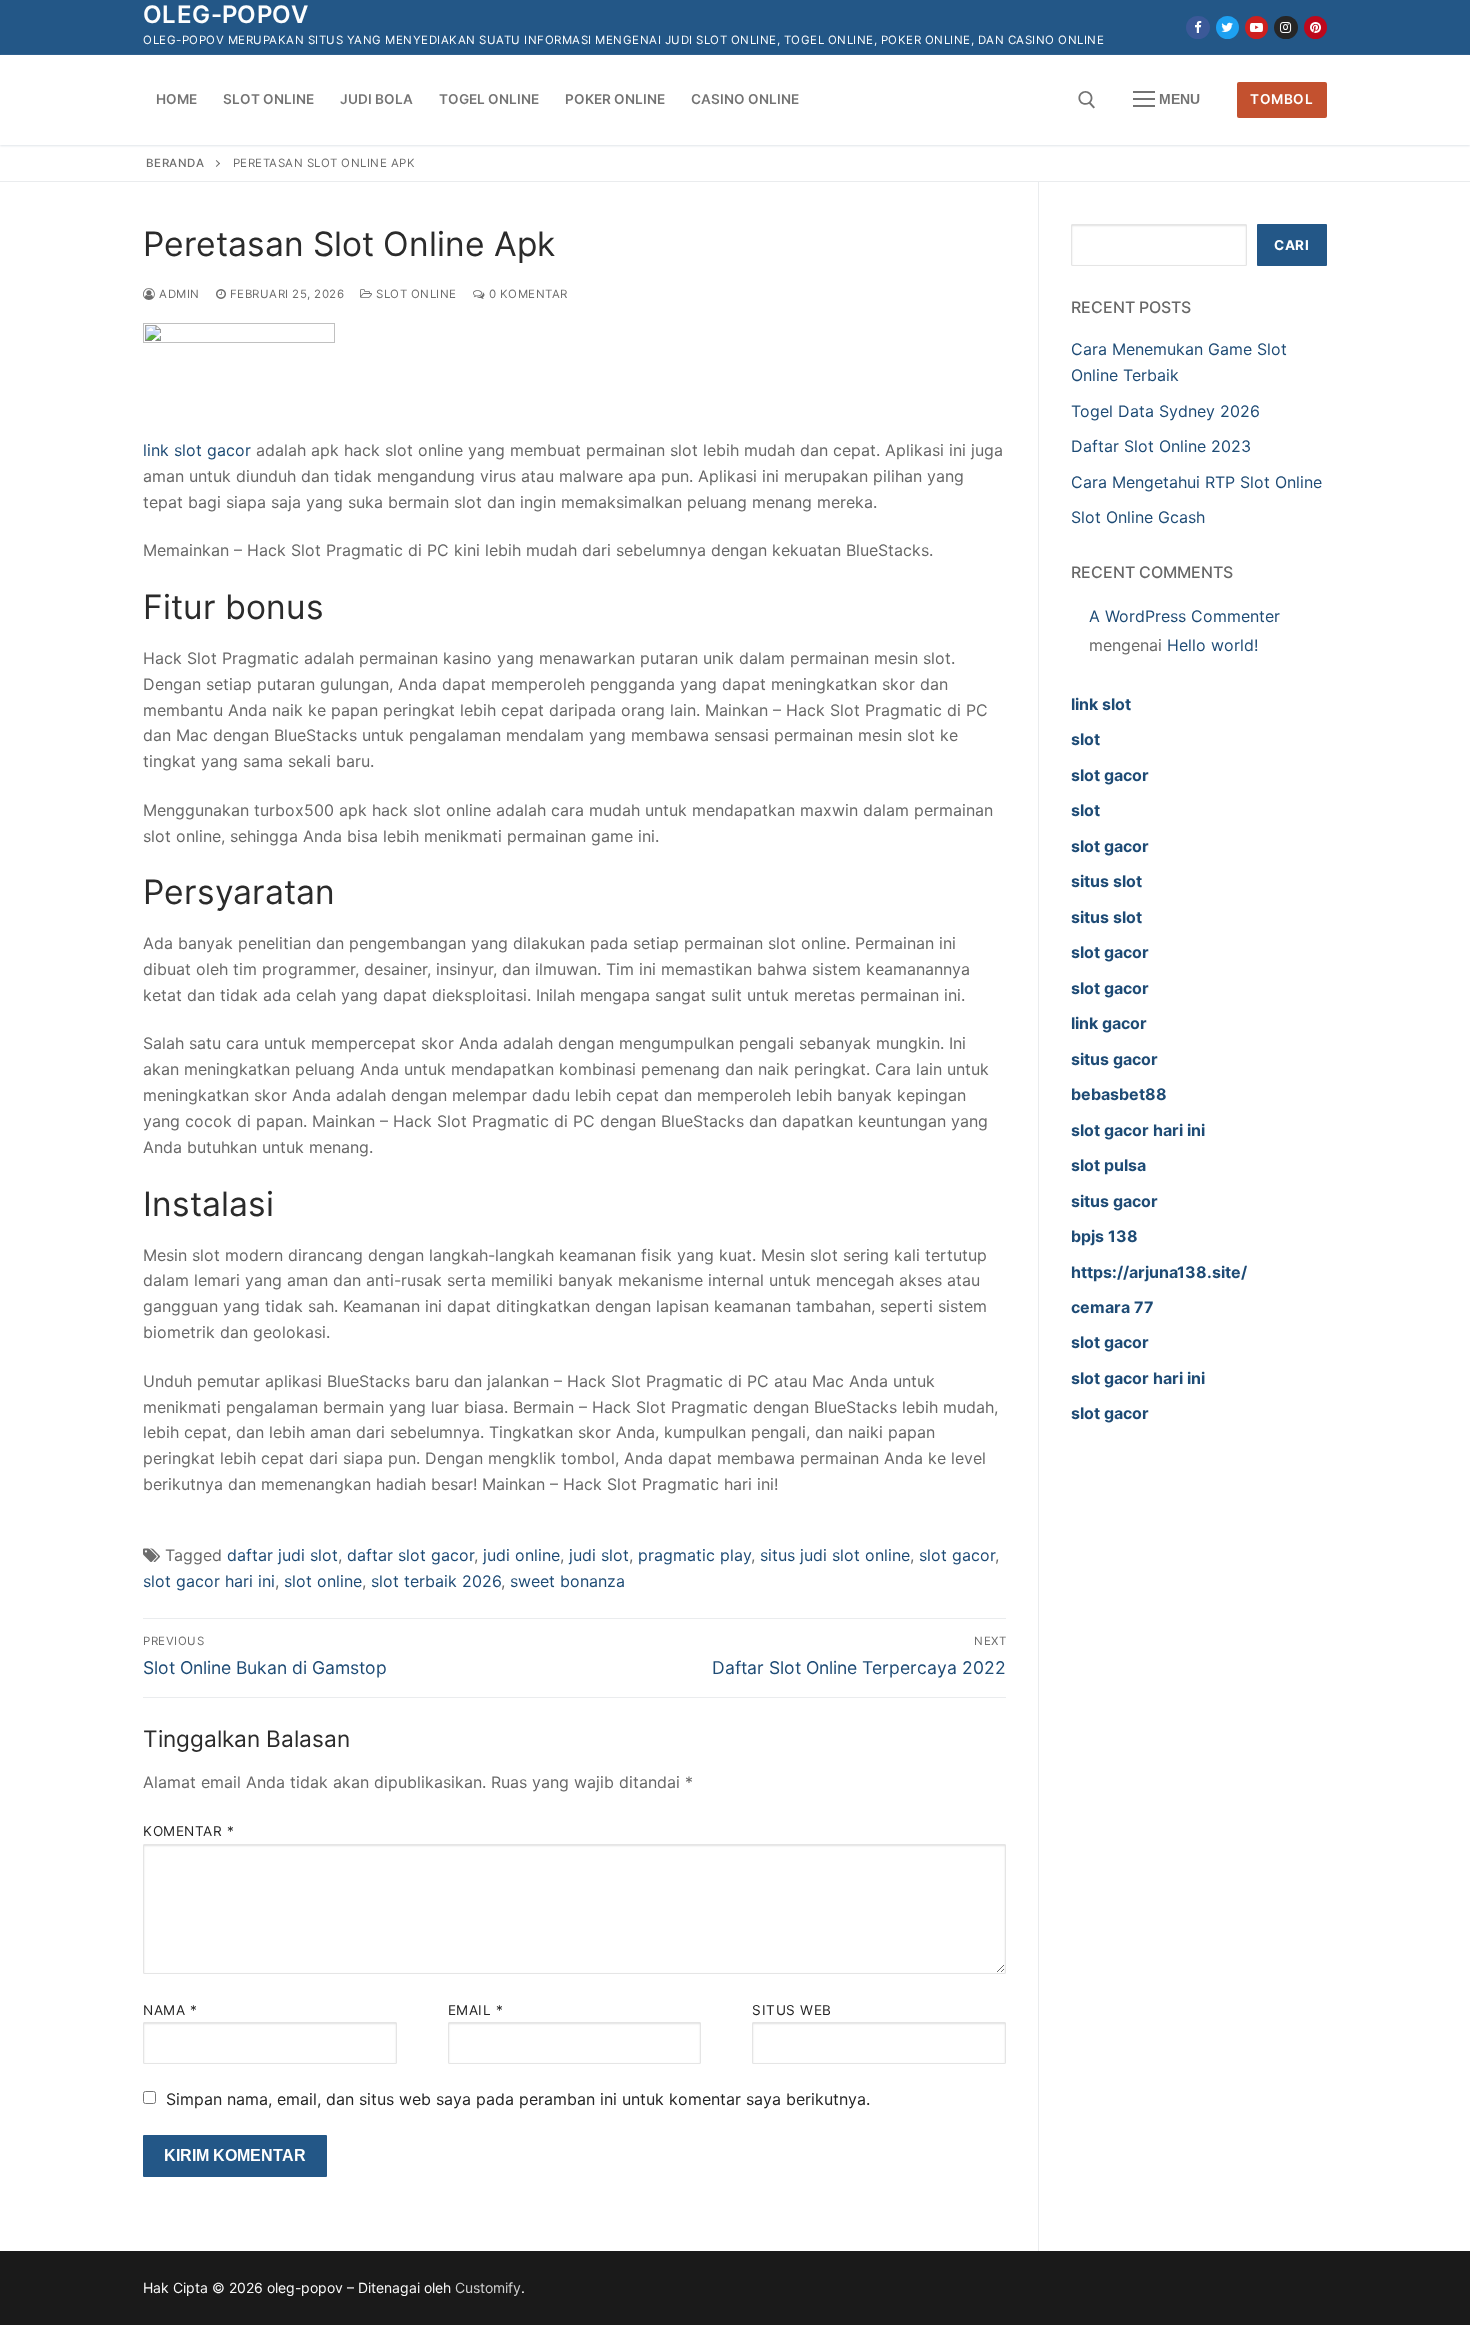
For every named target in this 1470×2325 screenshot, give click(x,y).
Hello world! (1212, 645)
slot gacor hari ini (209, 1581)
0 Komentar (526, 294)
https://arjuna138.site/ (1159, 1272)
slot (1085, 739)
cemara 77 (1112, 1307)
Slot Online (415, 294)
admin (178, 294)
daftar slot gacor (410, 1555)
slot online (323, 1581)
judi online (521, 1555)
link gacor (1109, 1023)
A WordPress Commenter (1184, 616)
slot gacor (957, 1555)
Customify (488, 2287)
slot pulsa (1108, 1165)
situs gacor (1114, 1059)
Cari (1291, 245)
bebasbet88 (1119, 1094)
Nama (170, 2010)
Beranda (175, 163)
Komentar (188, 1831)
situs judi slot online (835, 1555)
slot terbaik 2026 (436, 1581)
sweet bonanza (567, 1581)
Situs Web (792, 2010)
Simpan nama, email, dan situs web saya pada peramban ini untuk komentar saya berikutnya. (518, 2099)
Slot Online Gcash (1138, 517)
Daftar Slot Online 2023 (1161, 446)
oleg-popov (225, 14)
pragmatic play (694, 1555)
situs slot (1106, 881)
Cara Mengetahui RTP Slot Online (1196, 482)
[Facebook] (1197, 27)
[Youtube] (1256, 27)
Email (476, 2010)
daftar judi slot (282, 1555)
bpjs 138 (1104, 1236)
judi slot (599, 1555)
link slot (1101, 704)
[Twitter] (1227, 27)
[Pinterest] (1315, 27)
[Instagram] (1285, 27)
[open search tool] (1087, 100)
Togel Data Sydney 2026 (1165, 411)
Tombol (1281, 99)
